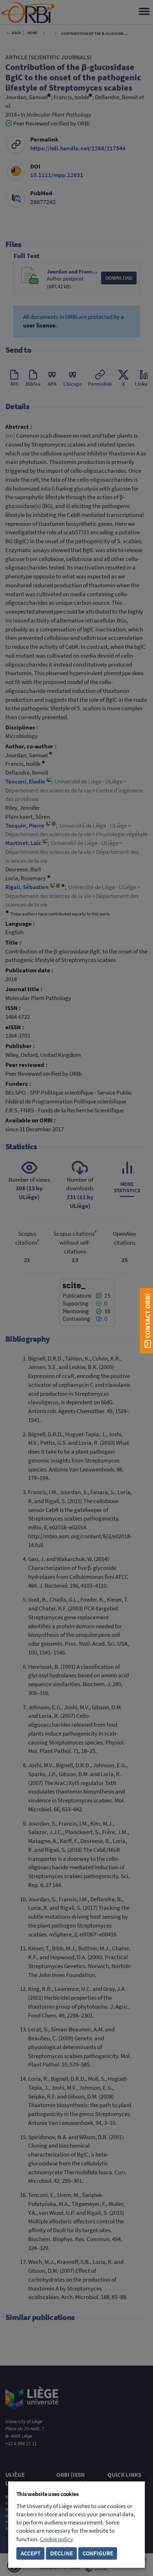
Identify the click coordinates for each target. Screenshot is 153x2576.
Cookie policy (56, 2539)
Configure (98, 2553)
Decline (62, 2553)
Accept (31, 2553)
